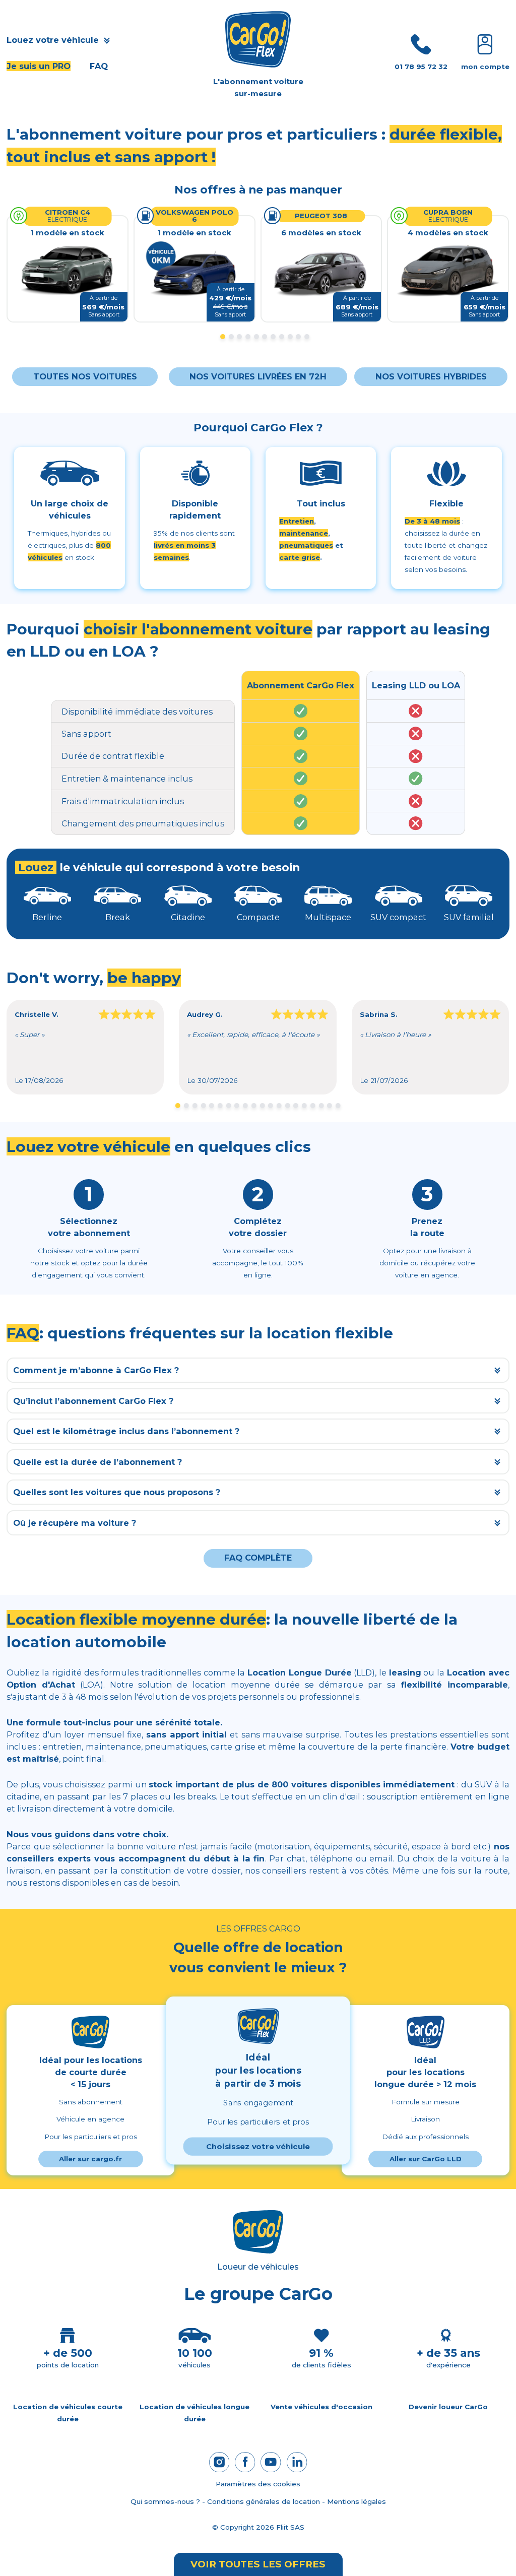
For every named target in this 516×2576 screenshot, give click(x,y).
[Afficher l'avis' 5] (212, 1106)
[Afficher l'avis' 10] (254, 1106)
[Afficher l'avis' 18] (321, 1106)
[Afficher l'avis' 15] (296, 1106)
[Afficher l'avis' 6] (220, 1106)
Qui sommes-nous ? (165, 2501)
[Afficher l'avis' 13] (279, 1106)
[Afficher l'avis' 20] (338, 1106)
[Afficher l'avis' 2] (186, 1106)
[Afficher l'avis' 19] (330, 1106)
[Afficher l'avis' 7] (228, 1106)
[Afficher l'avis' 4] (203, 1106)
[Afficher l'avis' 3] (195, 1106)
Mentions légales (357, 2501)
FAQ (99, 66)
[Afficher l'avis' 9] (245, 1106)
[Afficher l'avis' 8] (237, 1106)
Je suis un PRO (39, 66)
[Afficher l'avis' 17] (313, 1106)
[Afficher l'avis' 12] (271, 1106)
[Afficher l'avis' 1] (178, 1106)
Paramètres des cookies (258, 2484)
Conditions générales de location (264, 2501)
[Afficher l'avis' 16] (304, 1106)
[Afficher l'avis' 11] (262, 1106)
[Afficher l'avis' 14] (288, 1106)
